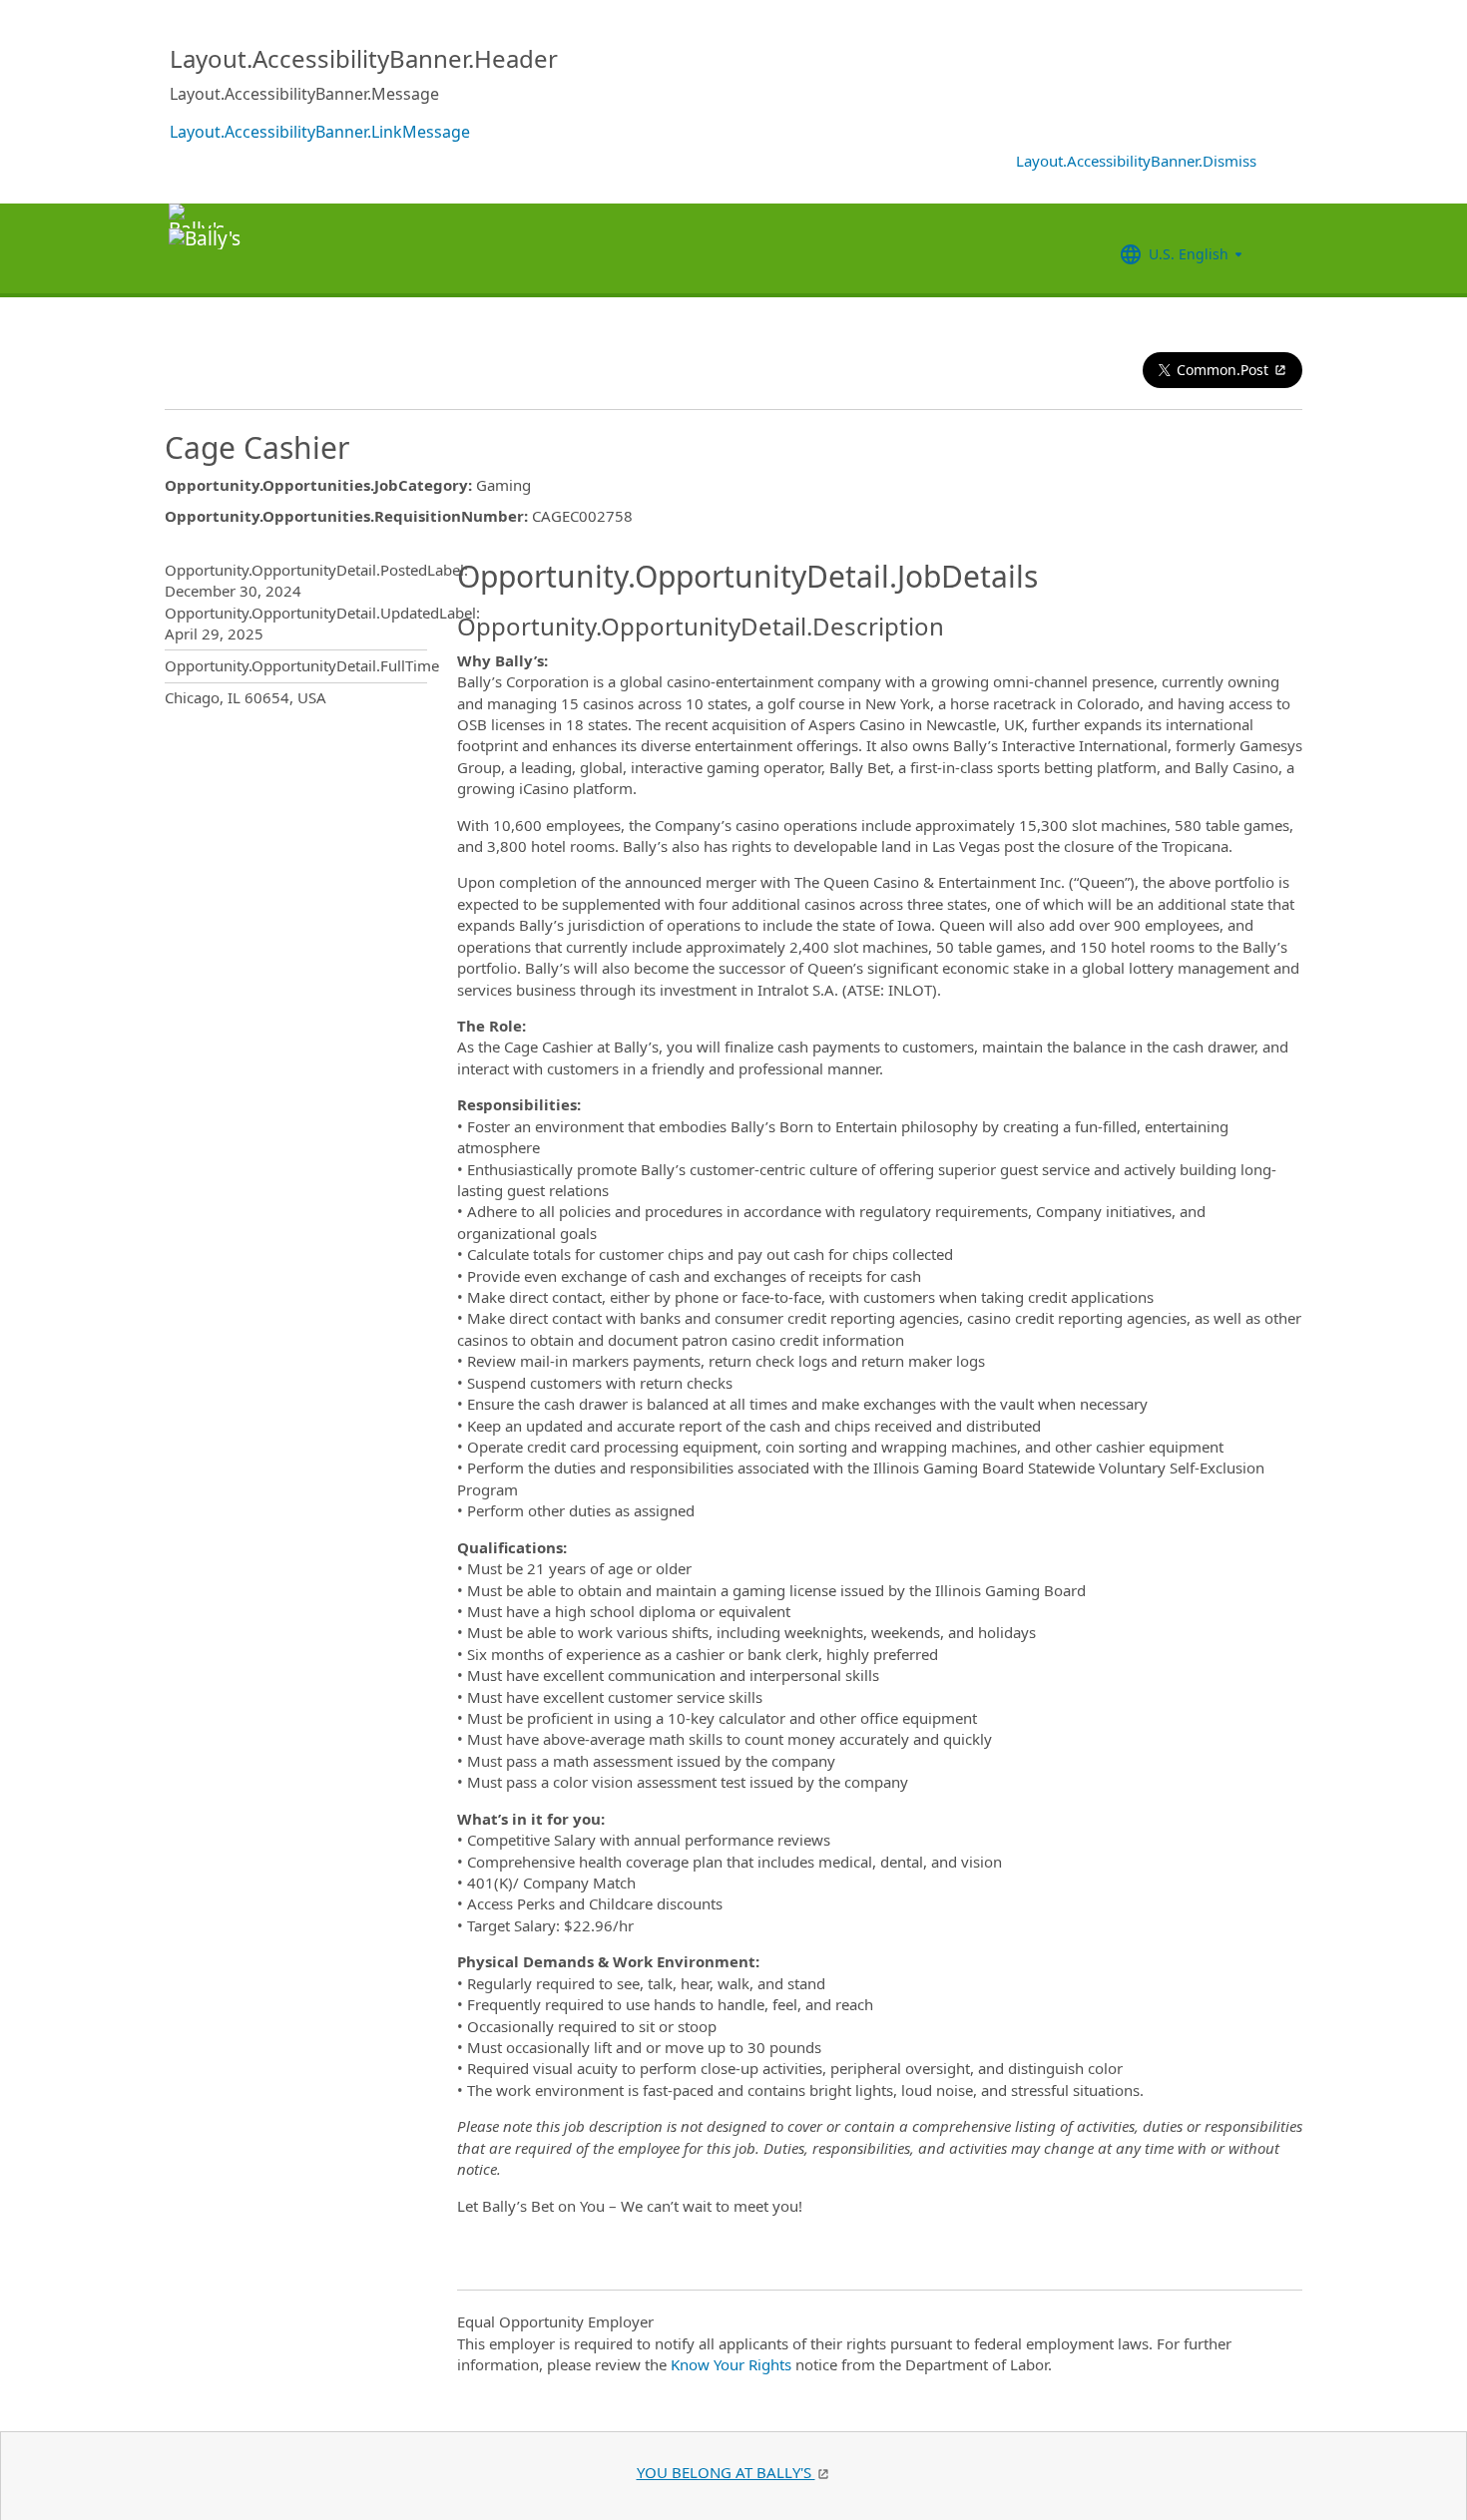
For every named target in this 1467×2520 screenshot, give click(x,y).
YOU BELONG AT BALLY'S (726, 2472)
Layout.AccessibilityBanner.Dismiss (1136, 161)
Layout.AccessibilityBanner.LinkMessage (320, 132)
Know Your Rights (731, 2364)
